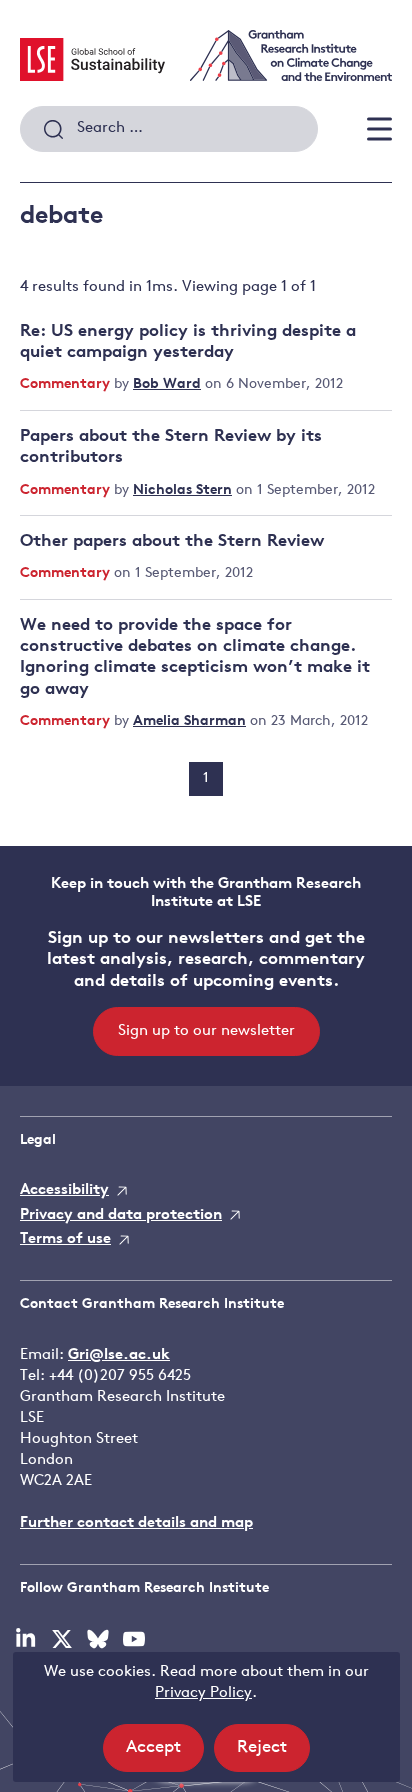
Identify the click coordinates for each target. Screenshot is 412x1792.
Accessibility (64, 1190)
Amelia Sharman (189, 721)
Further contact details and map (136, 1523)
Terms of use (65, 1239)
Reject (273, 1755)
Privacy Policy (203, 1693)
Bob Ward (167, 384)
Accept (165, 1755)
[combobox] (169, 129)
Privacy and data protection (121, 1215)
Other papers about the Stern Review (172, 541)
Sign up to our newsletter (206, 1031)
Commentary (67, 384)
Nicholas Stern (182, 490)
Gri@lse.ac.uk (119, 1355)
